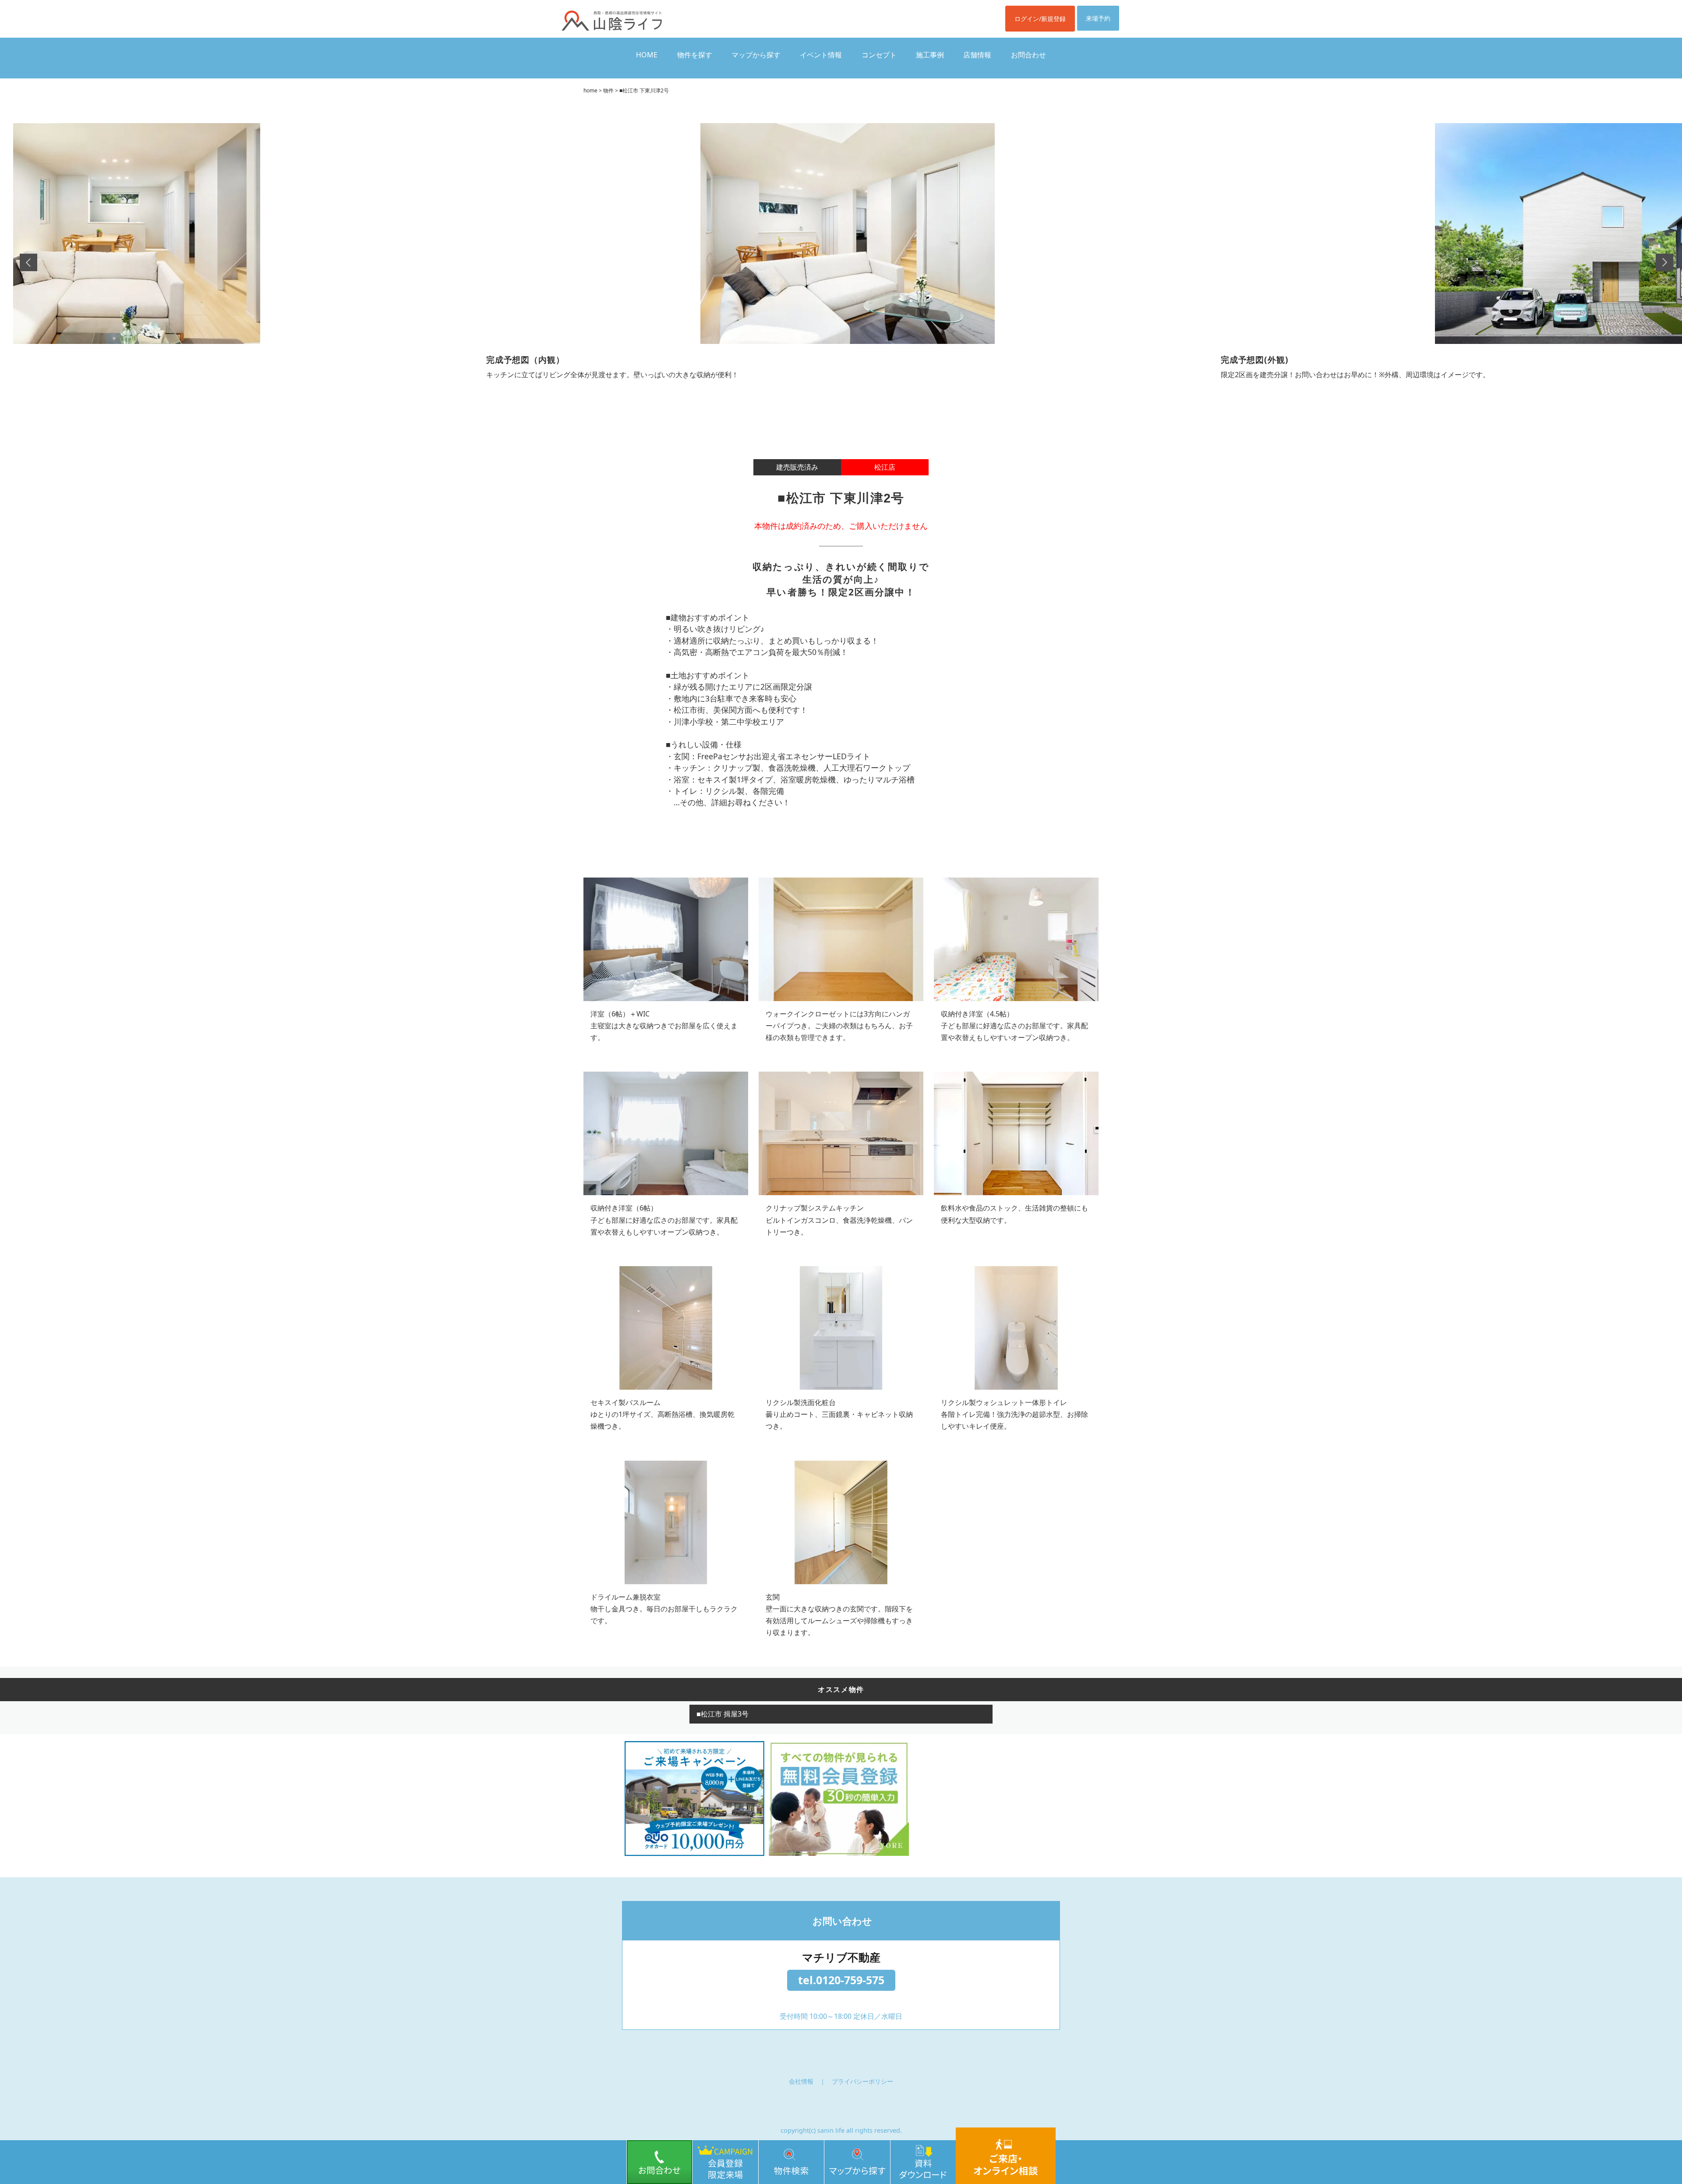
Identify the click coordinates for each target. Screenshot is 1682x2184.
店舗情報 (977, 55)
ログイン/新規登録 (1040, 19)
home (590, 90)
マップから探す (756, 55)
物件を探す (695, 55)
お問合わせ (1028, 55)
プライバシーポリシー (862, 2081)
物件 (608, 90)
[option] (848, 262)
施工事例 (930, 55)
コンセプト (879, 55)
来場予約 (1098, 18)
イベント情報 (821, 55)
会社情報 (801, 2081)
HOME (647, 55)
